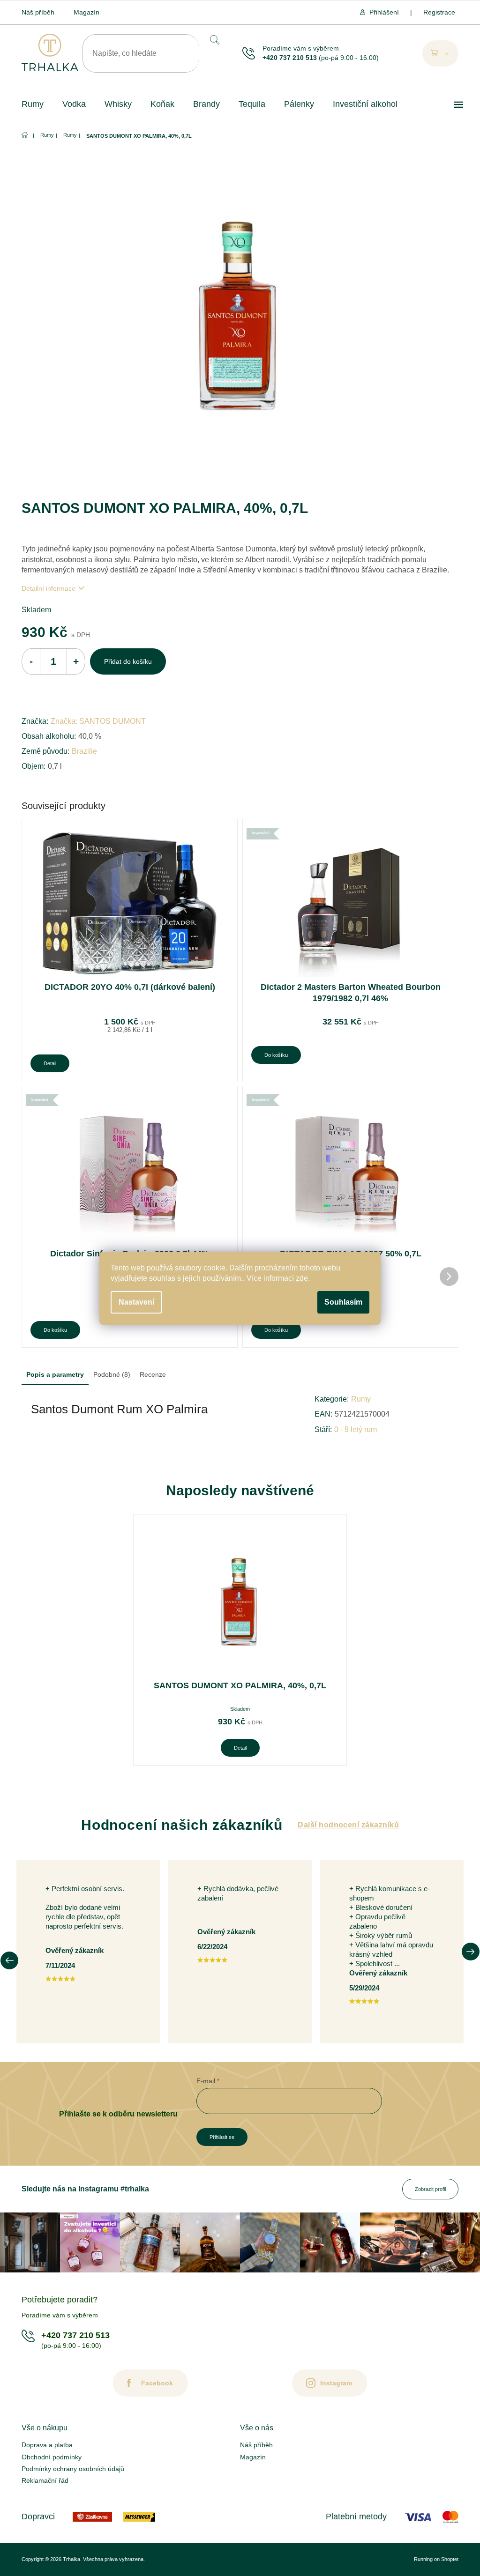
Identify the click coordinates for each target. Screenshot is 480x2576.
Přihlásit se (222, 2137)
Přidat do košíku (128, 661)
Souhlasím (343, 1302)
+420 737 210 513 (290, 58)
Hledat (214, 40)
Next (471, 1952)
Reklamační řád (45, 2480)
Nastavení (136, 1302)
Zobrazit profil (430, 2189)
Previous (9, 1960)
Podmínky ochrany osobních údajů (73, 2469)
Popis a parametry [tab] (55, 1374)
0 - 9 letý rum (356, 1429)
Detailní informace (49, 588)
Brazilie (84, 751)
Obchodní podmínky (52, 2457)
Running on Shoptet (436, 2559)
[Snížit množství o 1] (31, 661)
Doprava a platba (47, 2445)
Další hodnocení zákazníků (348, 1825)
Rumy (361, 1399)
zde (302, 1278)
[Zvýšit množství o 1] (76, 661)
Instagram (336, 2383)
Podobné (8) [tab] (112, 1374)
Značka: (98, 721)
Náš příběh (38, 12)
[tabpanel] (240, 1640)
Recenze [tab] (153, 1374)
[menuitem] (33, 104)
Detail (50, 1063)
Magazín (86, 12)
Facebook (157, 2383)
